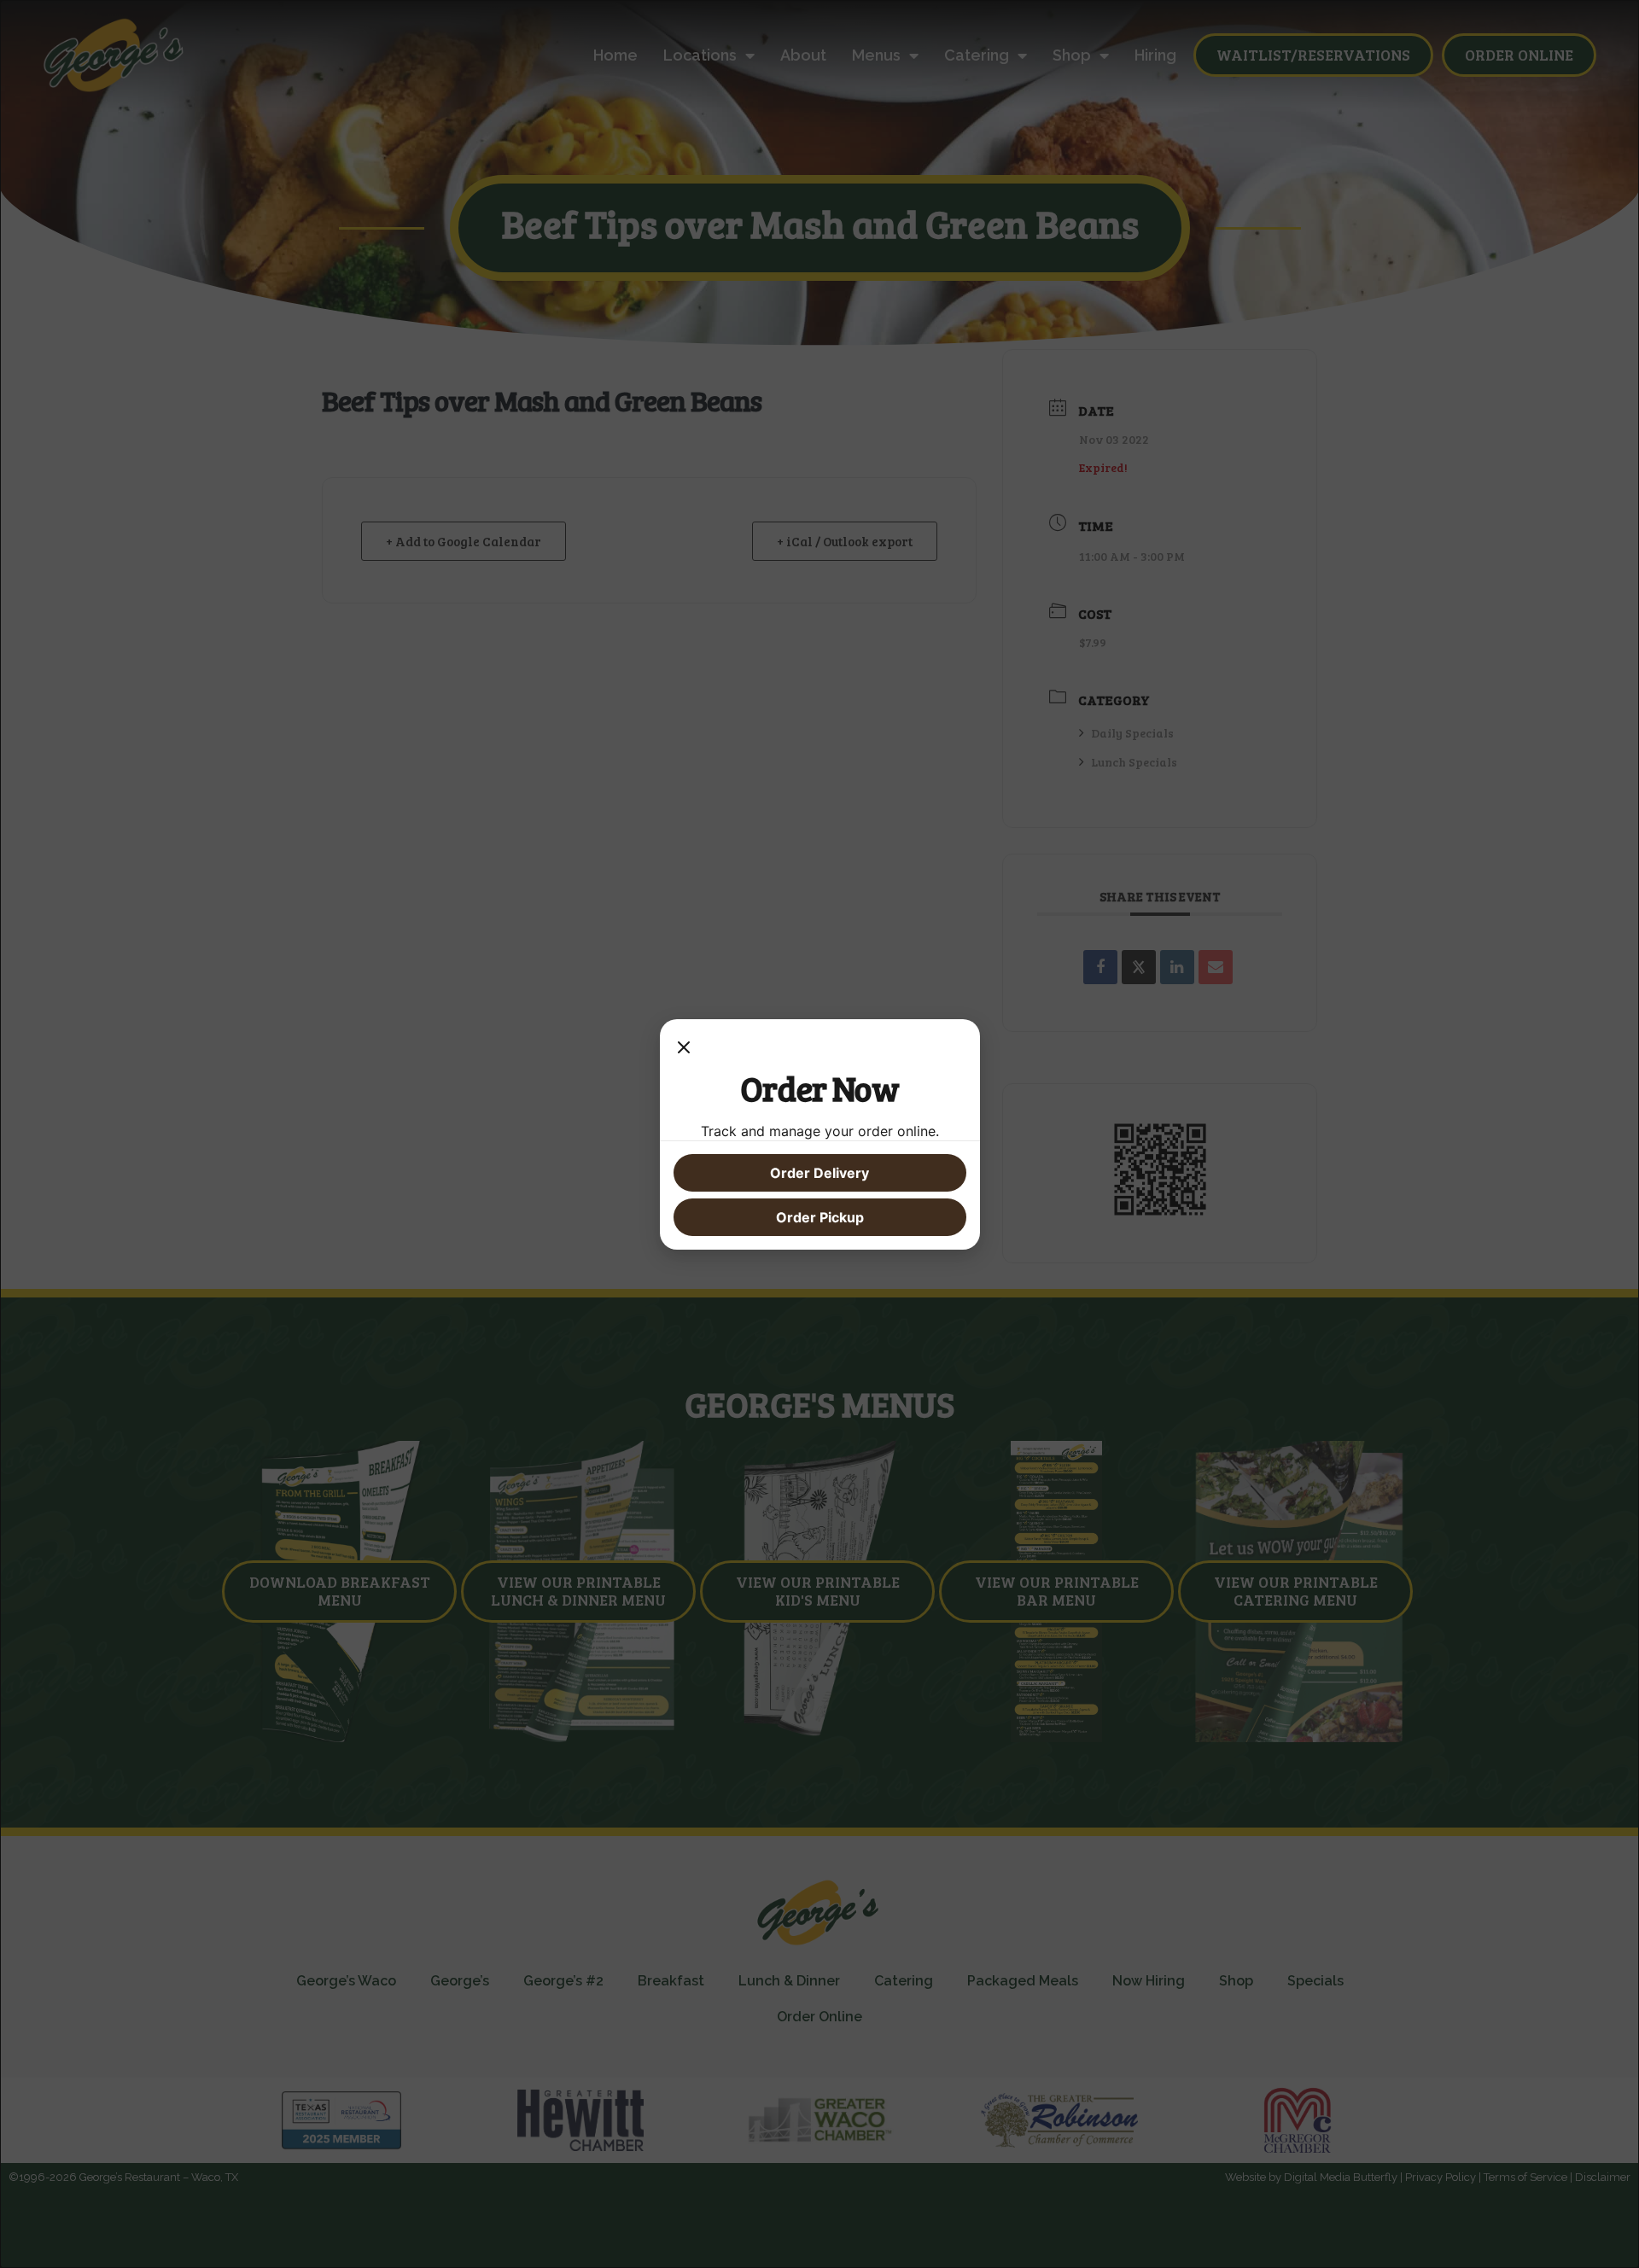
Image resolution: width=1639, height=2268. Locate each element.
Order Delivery (819, 1173)
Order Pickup (820, 1217)
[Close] (684, 1050)
